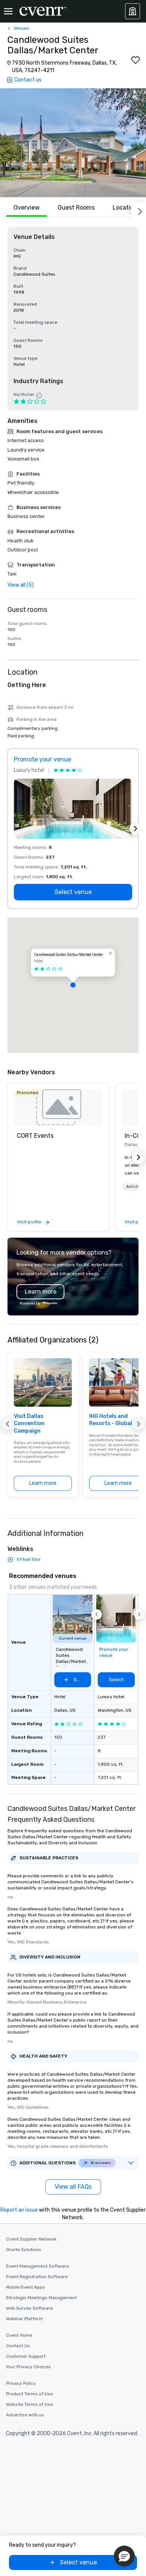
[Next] (139, 210)
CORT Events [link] (35, 1136)
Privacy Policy (21, 2383)
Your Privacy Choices (28, 2367)
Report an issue (19, 2210)
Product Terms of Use (29, 2394)
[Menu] (8, 11)
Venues (21, 28)
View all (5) (21, 585)
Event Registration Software (37, 2277)
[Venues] (133, 11)
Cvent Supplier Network (31, 2239)
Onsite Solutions (24, 2250)
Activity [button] (133, 1187)
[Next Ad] (136, 829)
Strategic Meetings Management (41, 2298)
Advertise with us (25, 2415)
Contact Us (18, 2346)
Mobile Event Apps (25, 2287)
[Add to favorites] (136, 60)
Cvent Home (19, 2335)
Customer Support (26, 2356)
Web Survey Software (29, 2308)
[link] (58, 1107)
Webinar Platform (25, 2319)
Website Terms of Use (29, 2404)
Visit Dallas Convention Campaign (29, 1424)
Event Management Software (37, 2266)
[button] (73, 143)
